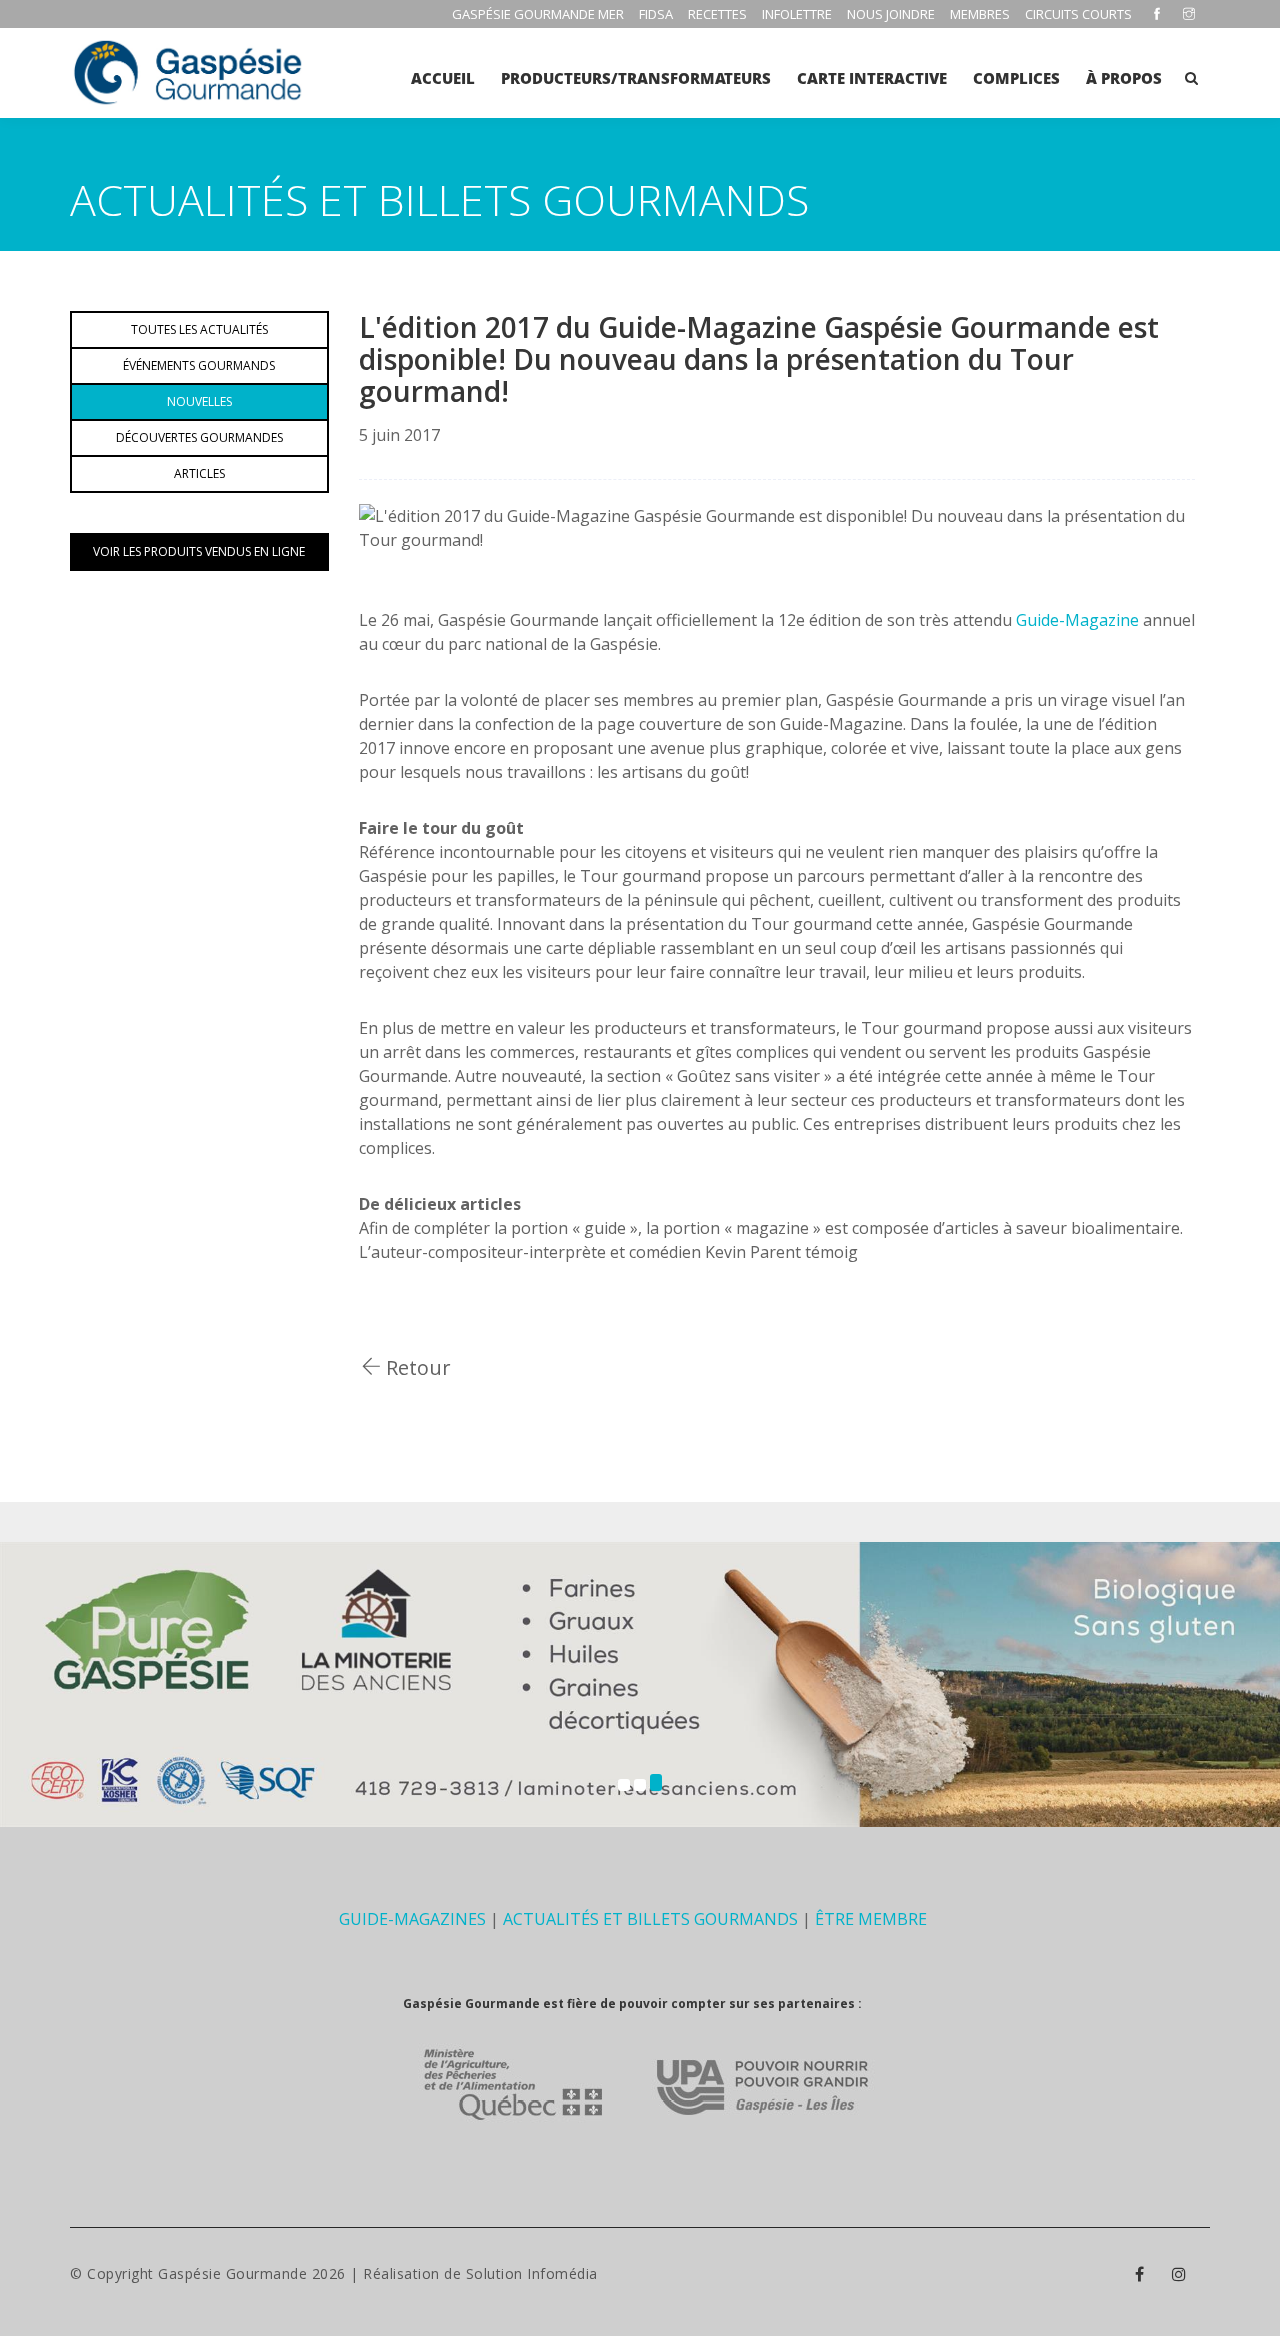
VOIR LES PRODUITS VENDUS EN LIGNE (199, 551)
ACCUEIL (443, 78)
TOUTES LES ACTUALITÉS (199, 329)
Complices (1016, 78)
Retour (416, 1367)
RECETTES (717, 14)
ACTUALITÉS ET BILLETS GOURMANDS (650, 1919)
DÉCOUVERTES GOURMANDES (199, 437)
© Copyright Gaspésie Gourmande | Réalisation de (268, 2273)
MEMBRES (980, 14)
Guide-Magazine (1075, 620)
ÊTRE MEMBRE (871, 1919)
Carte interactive (872, 78)
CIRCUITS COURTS (1078, 14)
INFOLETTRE (797, 14)
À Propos (1124, 78)
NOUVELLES (199, 401)
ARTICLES (199, 473)
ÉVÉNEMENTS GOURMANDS (199, 365)
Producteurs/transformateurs (636, 78)
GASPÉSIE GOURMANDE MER (538, 14)
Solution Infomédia (532, 2273)
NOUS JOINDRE (891, 14)
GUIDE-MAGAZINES (412, 1919)
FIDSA (656, 14)
